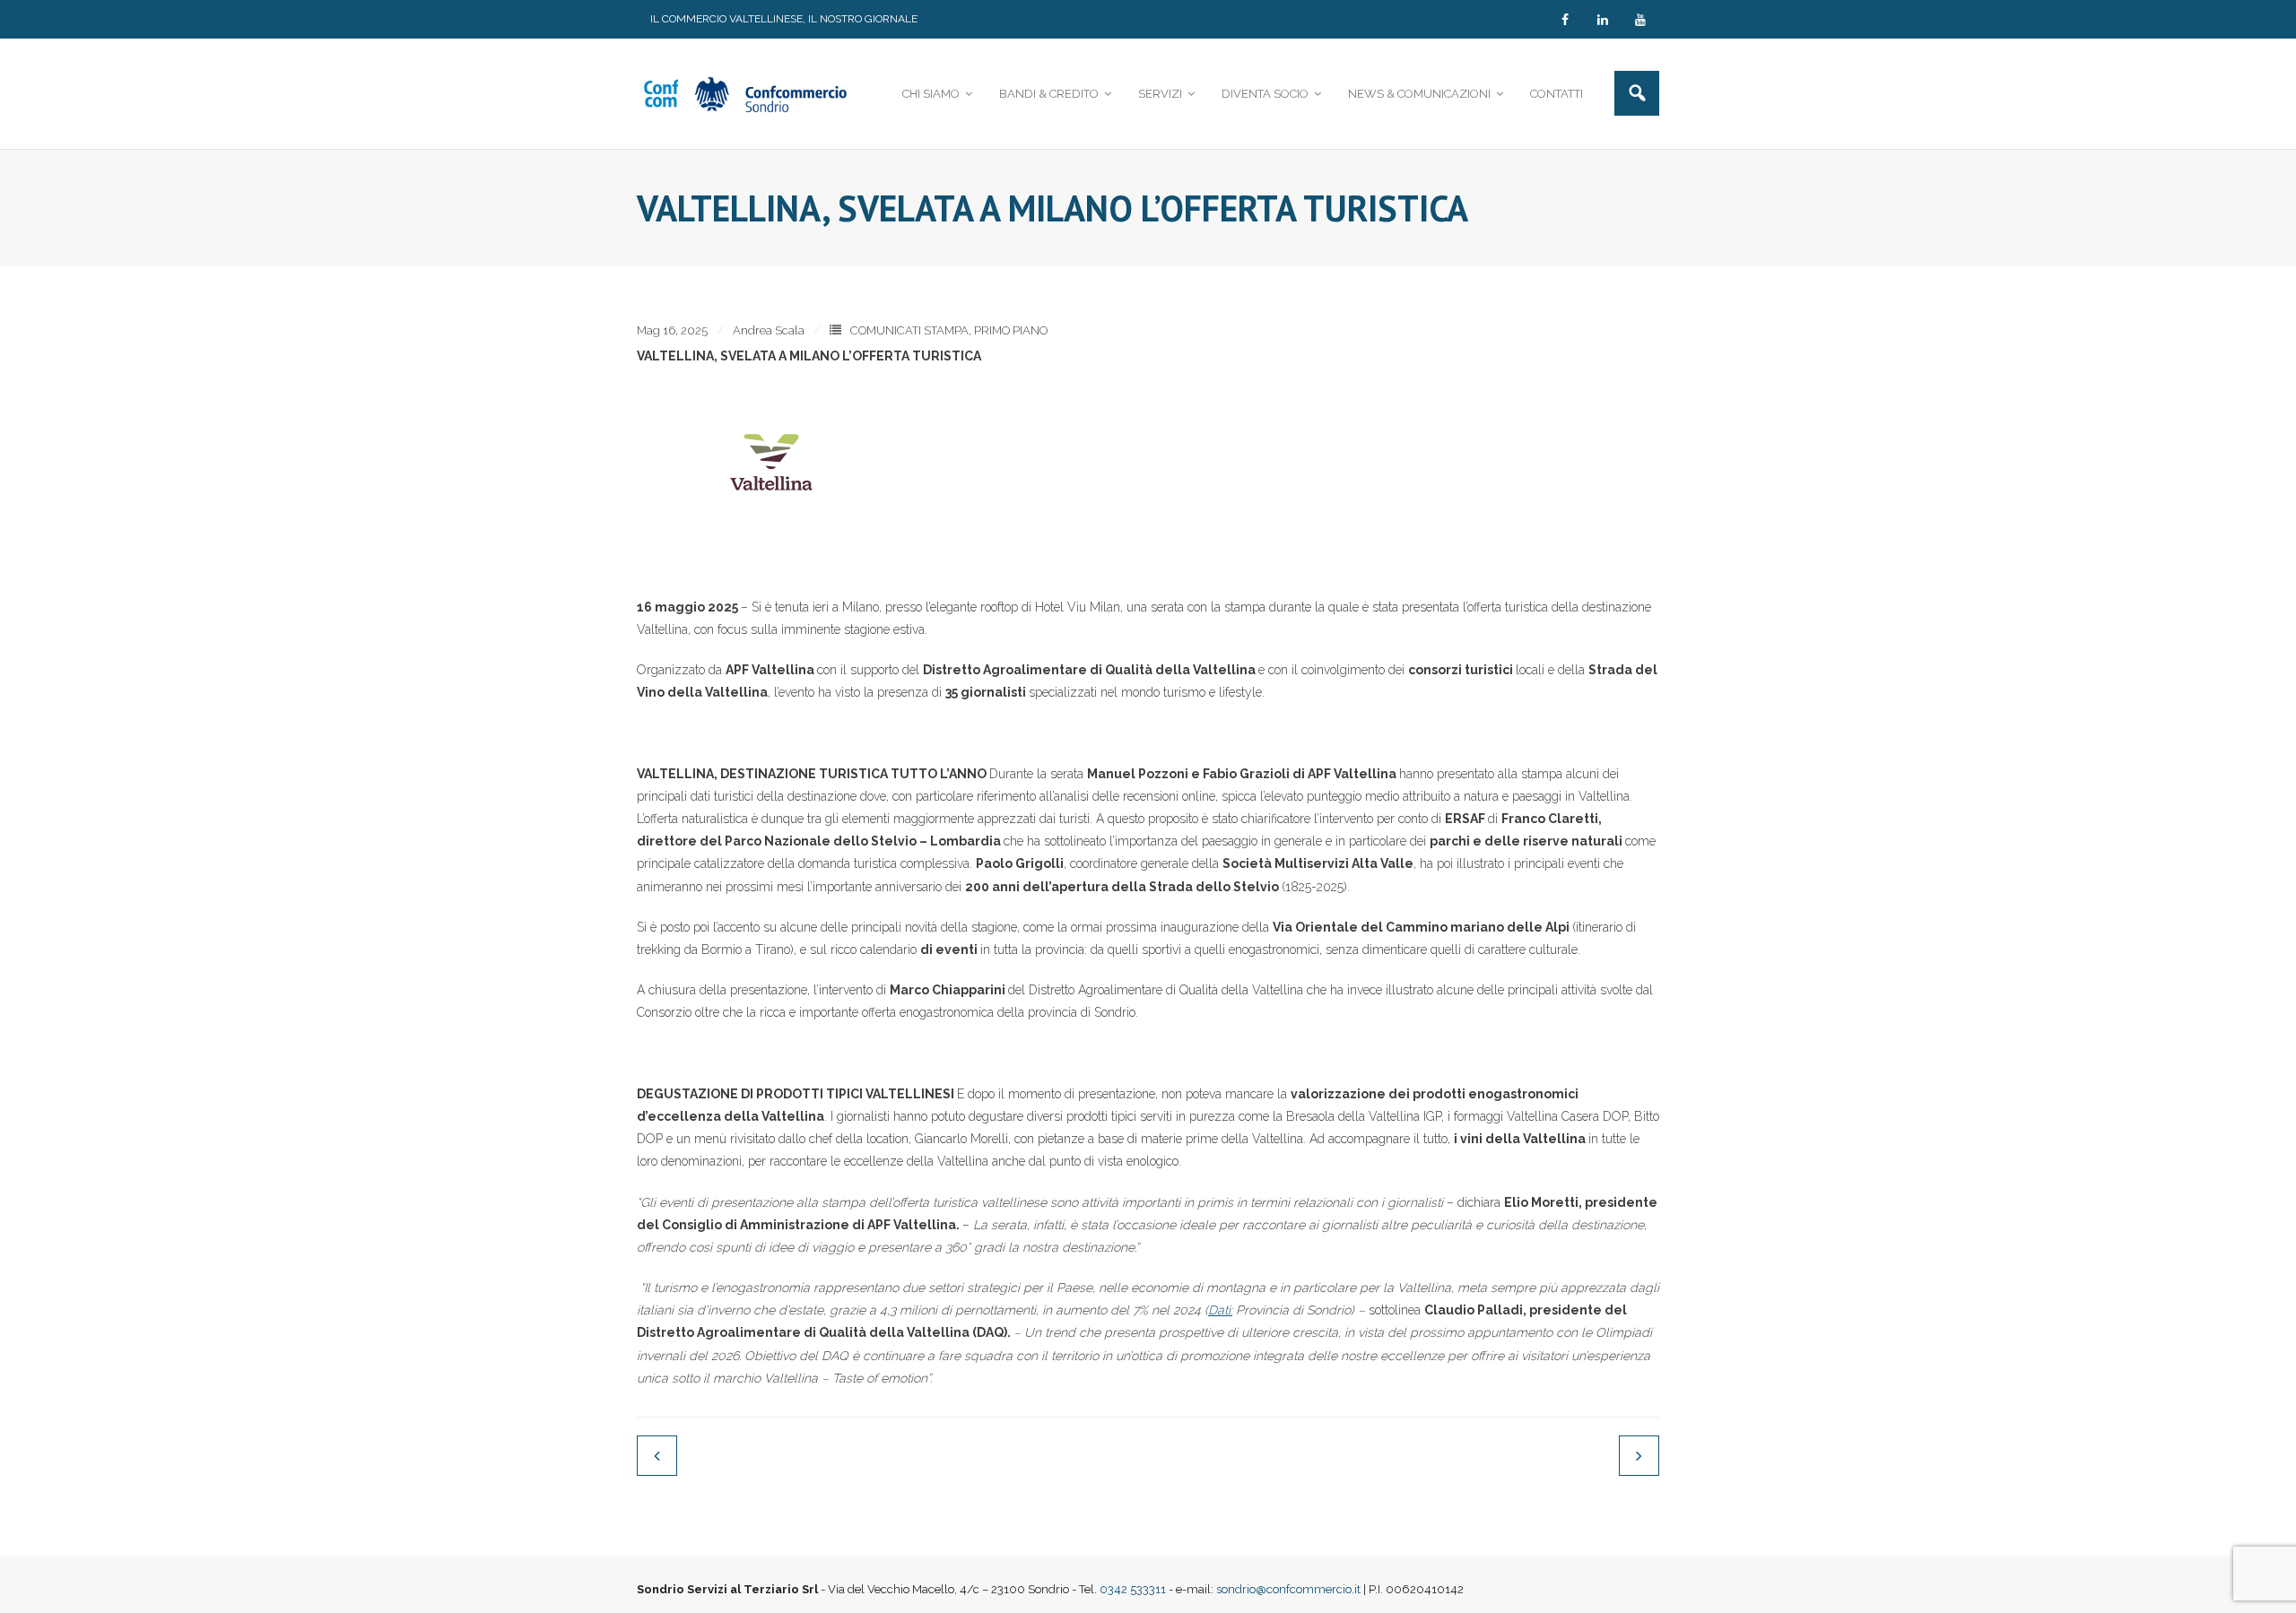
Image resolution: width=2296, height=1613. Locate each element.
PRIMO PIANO (1011, 330)
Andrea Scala (769, 330)
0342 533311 (1133, 1589)
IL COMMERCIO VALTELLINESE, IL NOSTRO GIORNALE (784, 19)
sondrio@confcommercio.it (1288, 1589)
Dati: (1220, 1310)
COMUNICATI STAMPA (909, 330)
